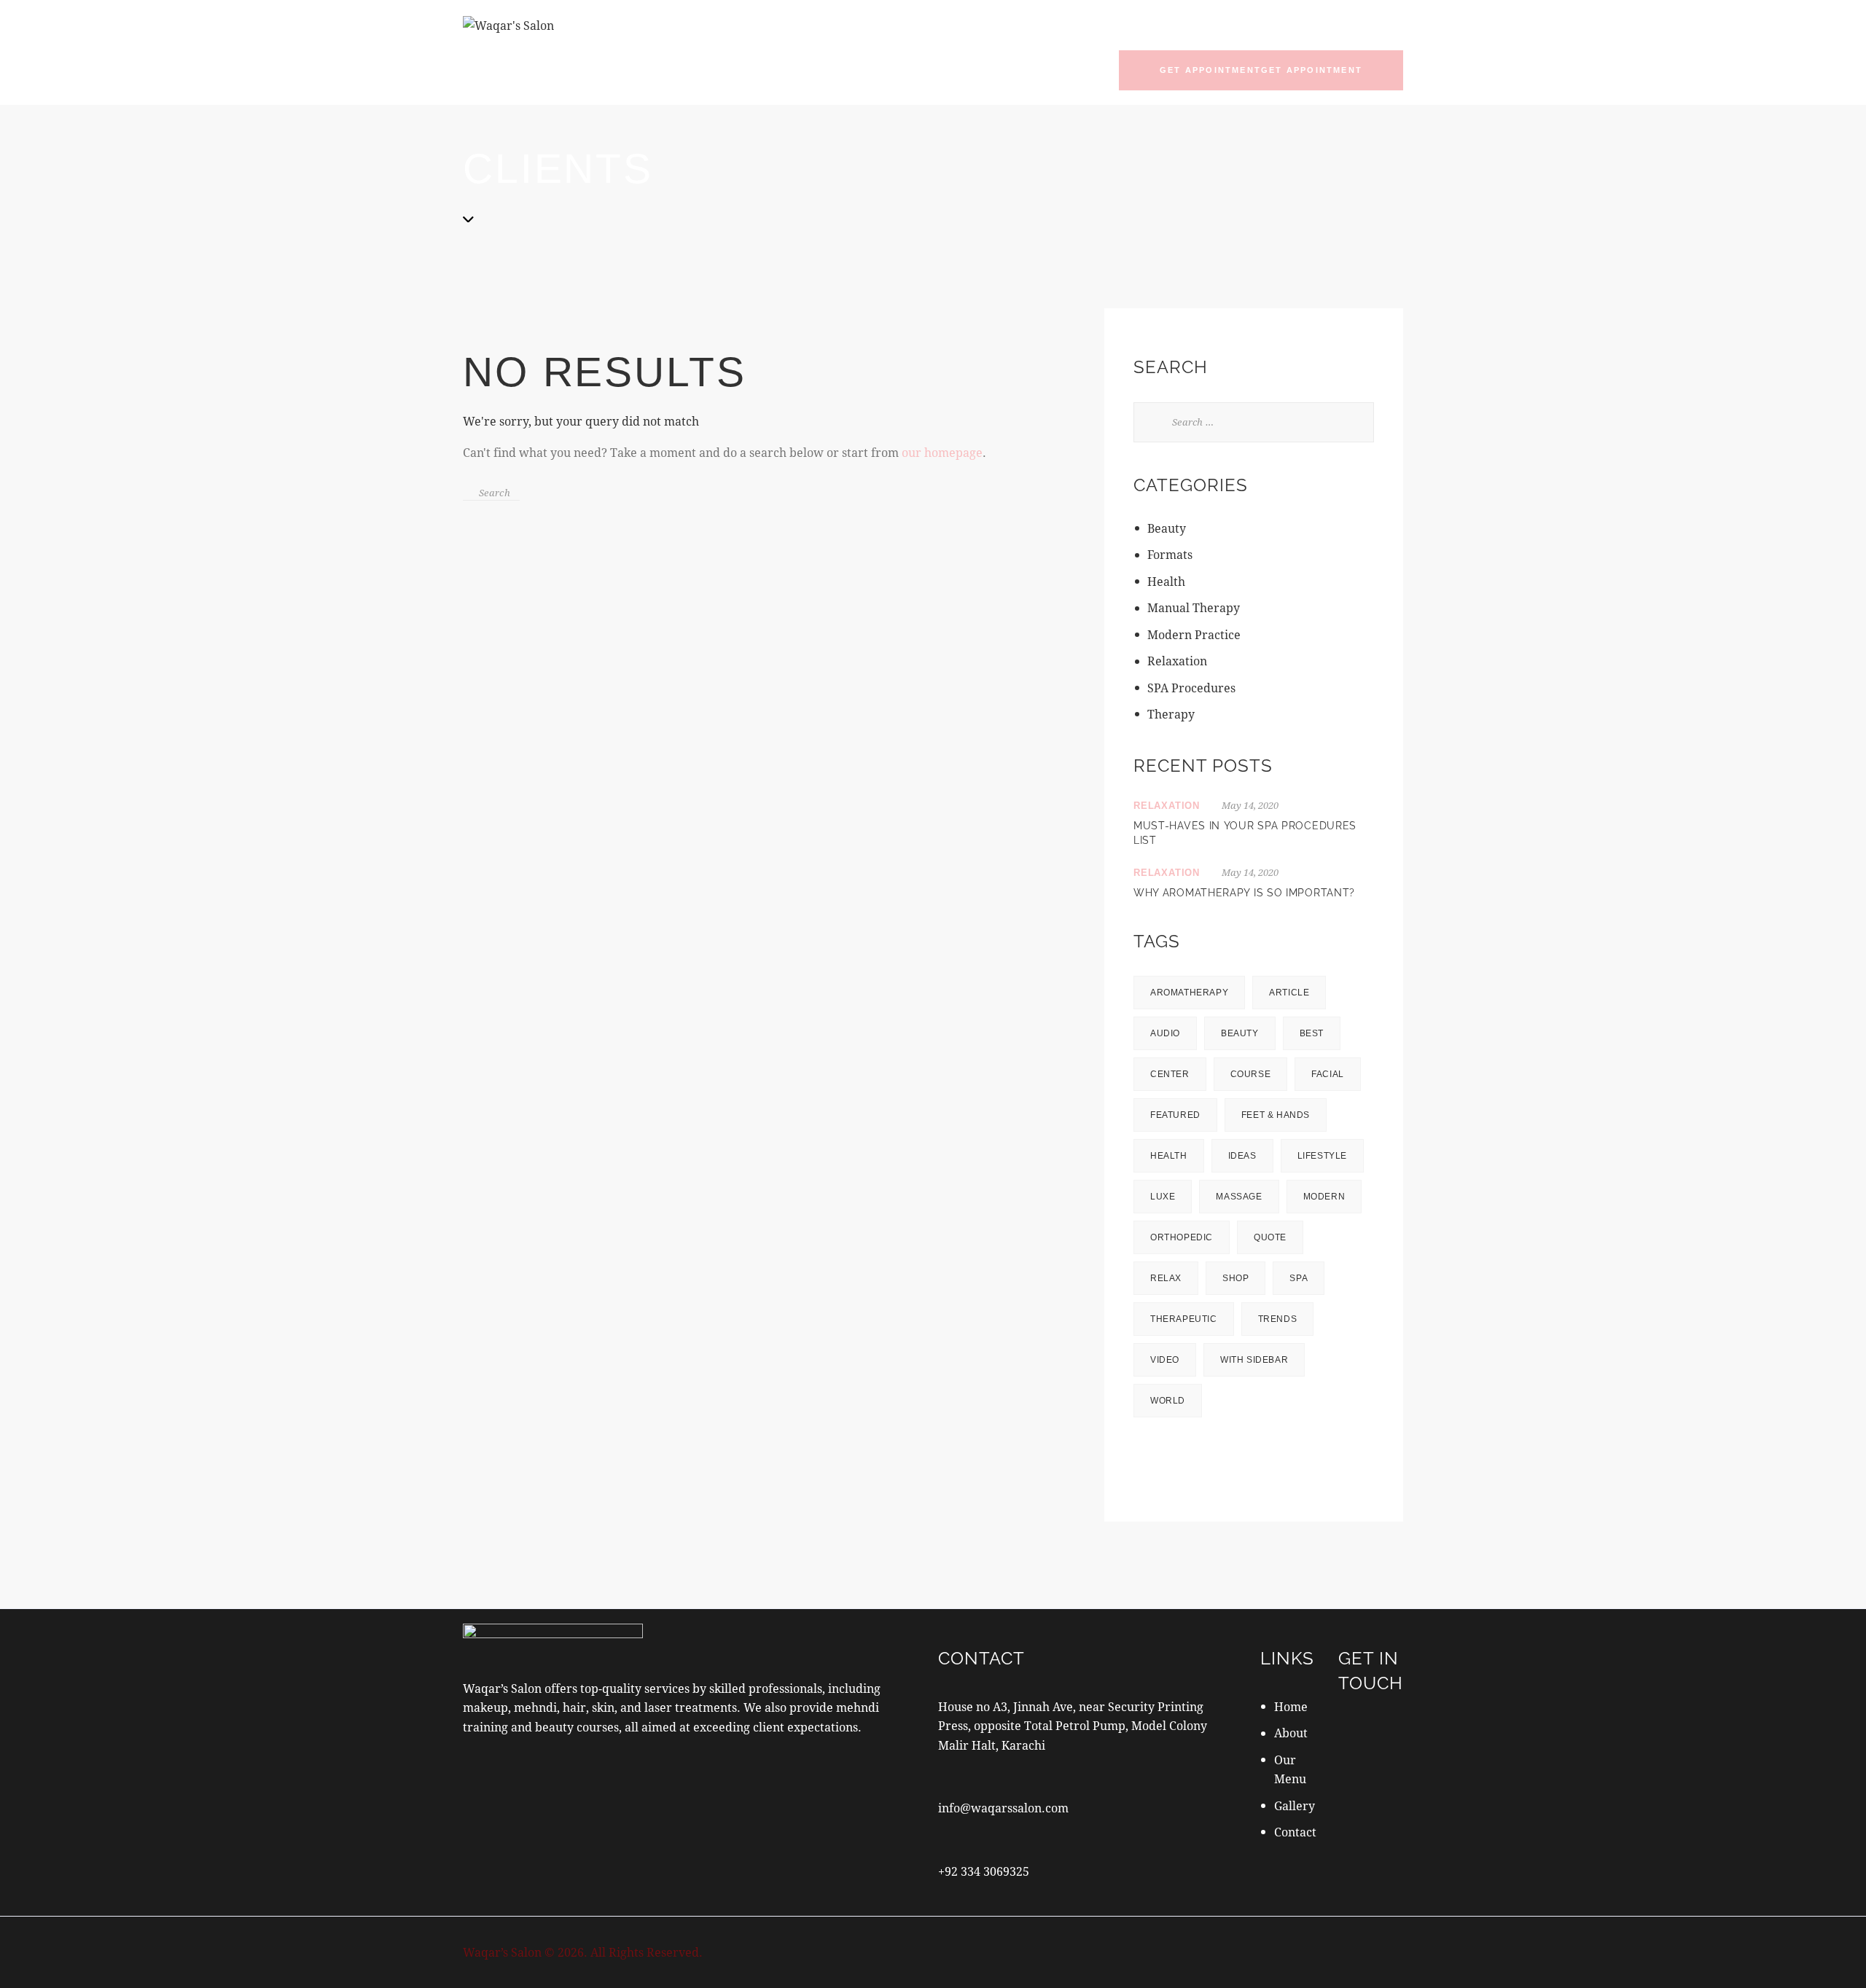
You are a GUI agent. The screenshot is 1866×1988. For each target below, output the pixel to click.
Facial (1328, 1038)
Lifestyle (1322, 1120)
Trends (1278, 1283)
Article (1289, 957)
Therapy (1171, 678)
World (1168, 1365)
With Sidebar (1254, 1324)
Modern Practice (1194, 599)
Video (1165, 1324)
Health (1166, 545)
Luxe (1163, 1161)
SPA (1299, 1242)
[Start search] (469, 455)
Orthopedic (1182, 1202)
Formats (1170, 519)
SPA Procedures (1191, 652)
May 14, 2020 (1250, 770)
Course (1251, 1038)
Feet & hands (1276, 1079)
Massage (1239, 1161)
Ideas (1242, 1120)
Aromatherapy (1189, 957)
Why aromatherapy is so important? (1244, 857)
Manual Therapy (1194, 572)
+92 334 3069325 (984, 1835)
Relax (1166, 1242)
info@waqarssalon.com (1003, 1772)
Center (1170, 1038)
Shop (1235, 1242)
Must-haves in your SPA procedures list (1245, 797)
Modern (1324, 1161)
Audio (1165, 998)
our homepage (942, 416)
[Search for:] (1254, 385)
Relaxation (1177, 625)
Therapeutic (1184, 1283)
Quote (1270, 1202)
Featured (1175, 1079)
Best (1312, 998)
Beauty (1167, 492)
